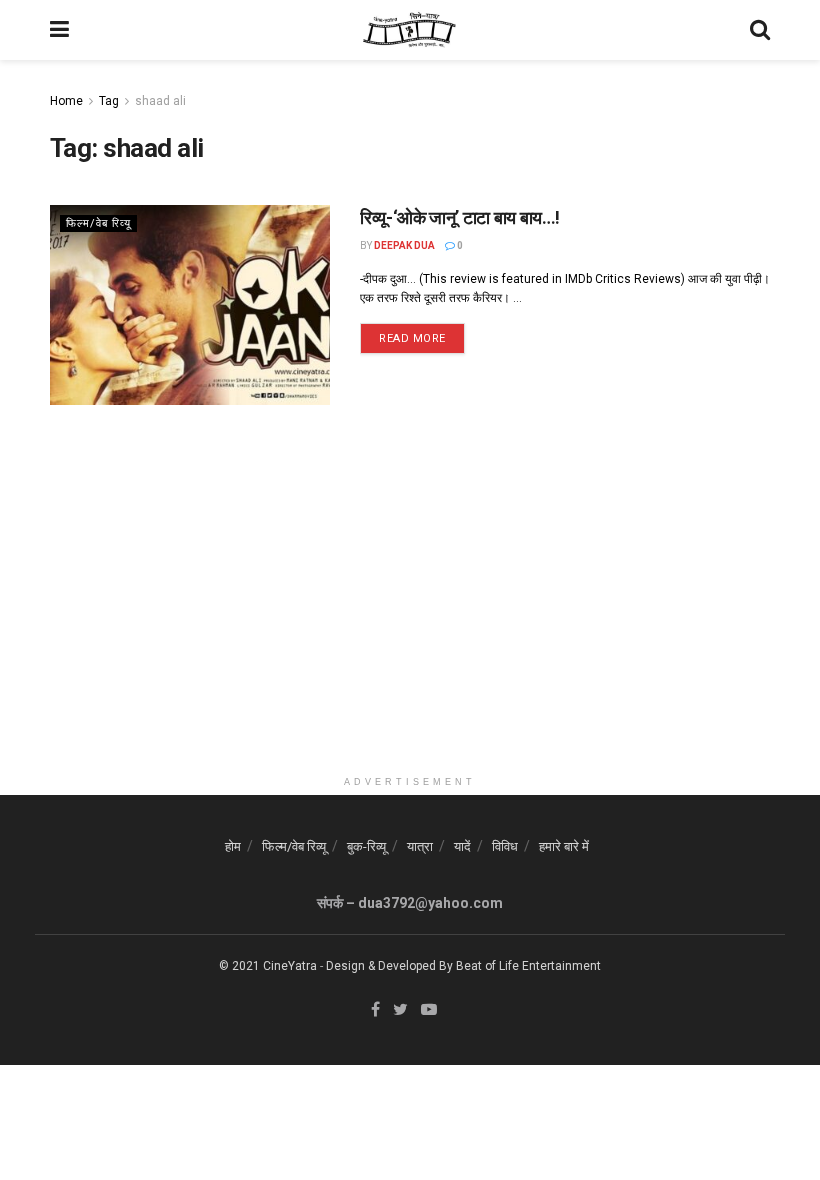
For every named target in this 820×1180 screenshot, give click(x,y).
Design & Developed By (389, 966)
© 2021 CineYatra (268, 966)
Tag (109, 101)
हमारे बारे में (564, 846)
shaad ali (160, 101)
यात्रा (420, 846)
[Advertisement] (410, 626)
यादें (462, 846)
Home (66, 101)
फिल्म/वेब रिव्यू (98, 223)
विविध (505, 846)
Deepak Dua (404, 245)
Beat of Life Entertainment (528, 966)
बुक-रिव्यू (366, 846)
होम (233, 846)
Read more (412, 338)
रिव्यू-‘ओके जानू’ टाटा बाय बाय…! (460, 217)
